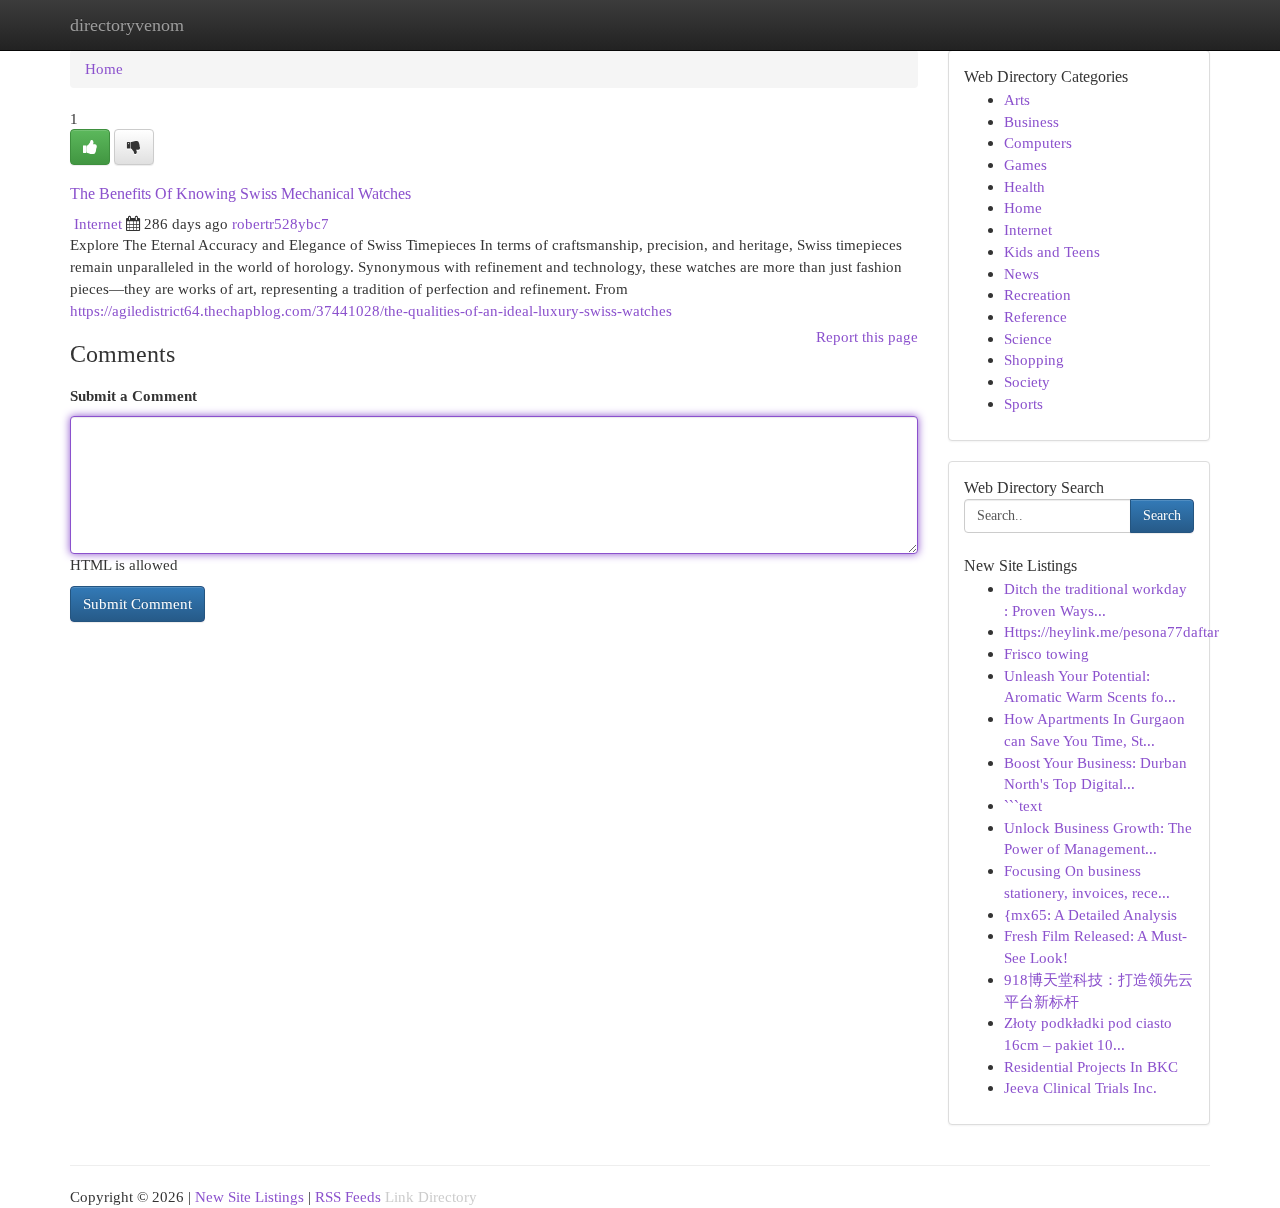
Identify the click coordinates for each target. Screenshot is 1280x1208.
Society (1027, 381)
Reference (1035, 316)
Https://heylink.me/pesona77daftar (1111, 631)
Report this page (867, 336)
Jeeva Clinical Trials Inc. (1080, 1087)
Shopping (1034, 359)
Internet (98, 223)
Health (1024, 186)
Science (1028, 338)
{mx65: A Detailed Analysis (1090, 914)
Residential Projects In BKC (1091, 1066)
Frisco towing (1046, 653)
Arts (1017, 99)
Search (1162, 515)
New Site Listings (249, 1196)
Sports (1023, 403)
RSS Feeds (348, 1196)
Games (1025, 164)
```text (1023, 805)
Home (104, 68)
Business (1031, 121)
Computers (1038, 142)
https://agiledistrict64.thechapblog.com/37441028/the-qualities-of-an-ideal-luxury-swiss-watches (371, 310)
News (1021, 273)
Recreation (1037, 294)
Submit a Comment (133, 395)
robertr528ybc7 (280, 223)
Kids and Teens (1052, 251)
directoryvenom (127, 25)
